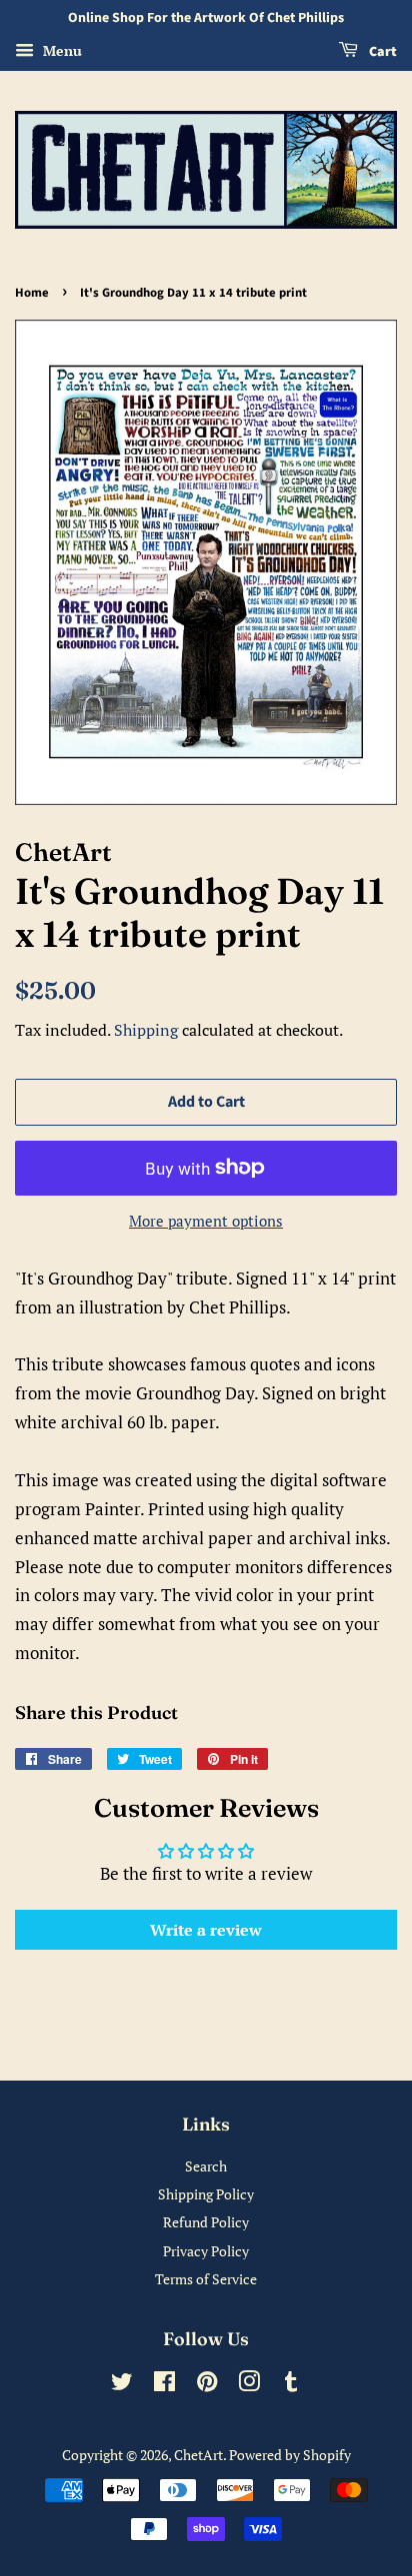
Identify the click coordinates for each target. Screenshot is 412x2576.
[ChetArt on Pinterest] (207, 2385)
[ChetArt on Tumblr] (291, 2385)
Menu (60, 50)
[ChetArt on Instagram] (249, 2385)
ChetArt (198, 2455)
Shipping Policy (206, 2194)
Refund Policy (206, 2222)
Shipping (146, 1030)
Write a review (206, 1930)
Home (32, 293)
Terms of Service (206, 2279)
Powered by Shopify (290, 2455)
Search (206, 2166)
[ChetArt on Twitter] (122, 2385)
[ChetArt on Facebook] (164, 2385)
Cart (381, 52)
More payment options (206, 1221)
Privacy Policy (206, 2251)
